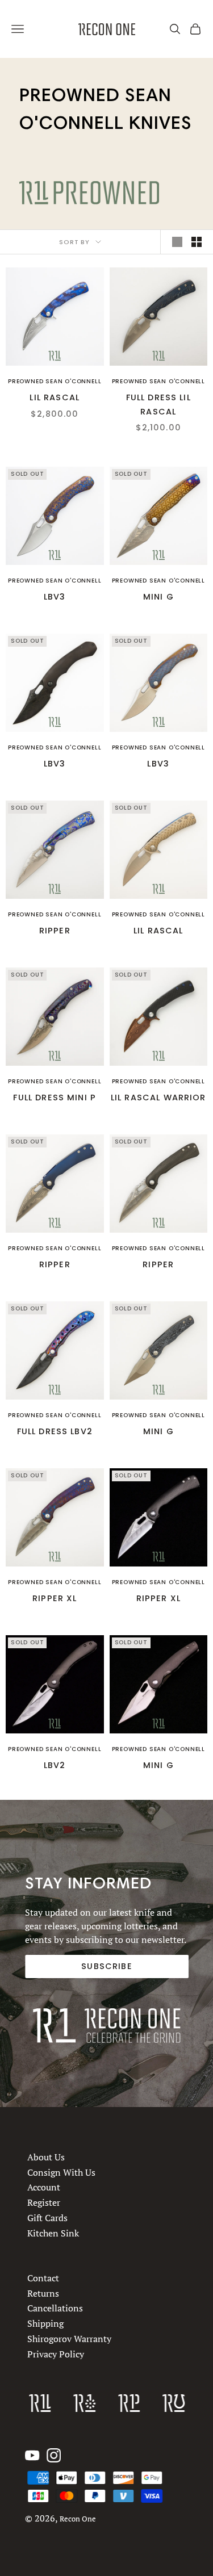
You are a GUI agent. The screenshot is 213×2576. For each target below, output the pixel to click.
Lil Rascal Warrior (158, 1098)
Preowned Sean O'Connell (55, 381)
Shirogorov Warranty (69, 2339)
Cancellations (55, 2309)
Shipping (45, 2323)
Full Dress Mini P (55, 1098)
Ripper (55, 931)
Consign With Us (61, 2172)
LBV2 (55, 1765)
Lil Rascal (55, 397)
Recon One (78, 2519)
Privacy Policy (56, 2354)
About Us (46, 2157)
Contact (43, 2278)
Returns (43, 2293)
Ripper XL (55, 1598)
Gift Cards (47, 2218)
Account (44, 2187)
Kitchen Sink (53, 2232)
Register (44, 2202)
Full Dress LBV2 (55, 1431)
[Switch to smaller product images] (197, 242)
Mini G (158, 597)
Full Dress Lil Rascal (158, 404)
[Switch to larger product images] (177, 242)
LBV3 (55, 597)
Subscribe (106, 1966)
